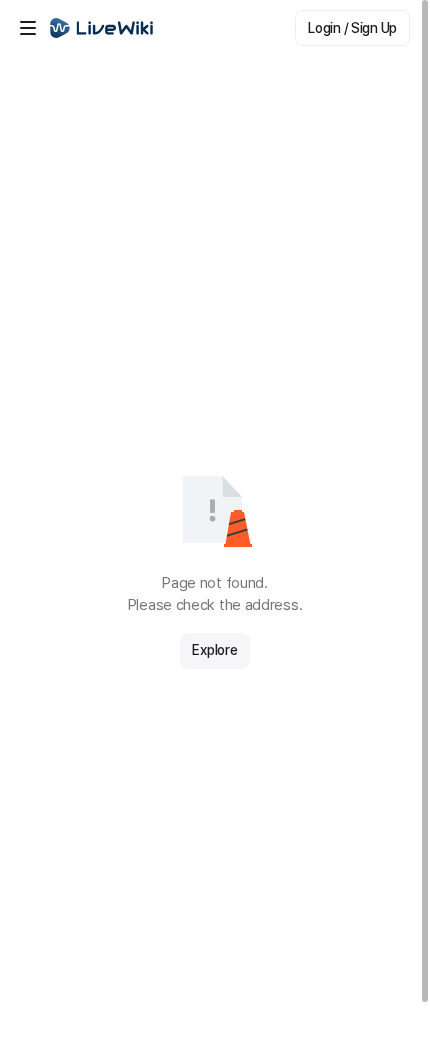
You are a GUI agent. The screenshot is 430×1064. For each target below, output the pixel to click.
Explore (214, 650)
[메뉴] (28, 28)
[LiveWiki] (102, 28)
